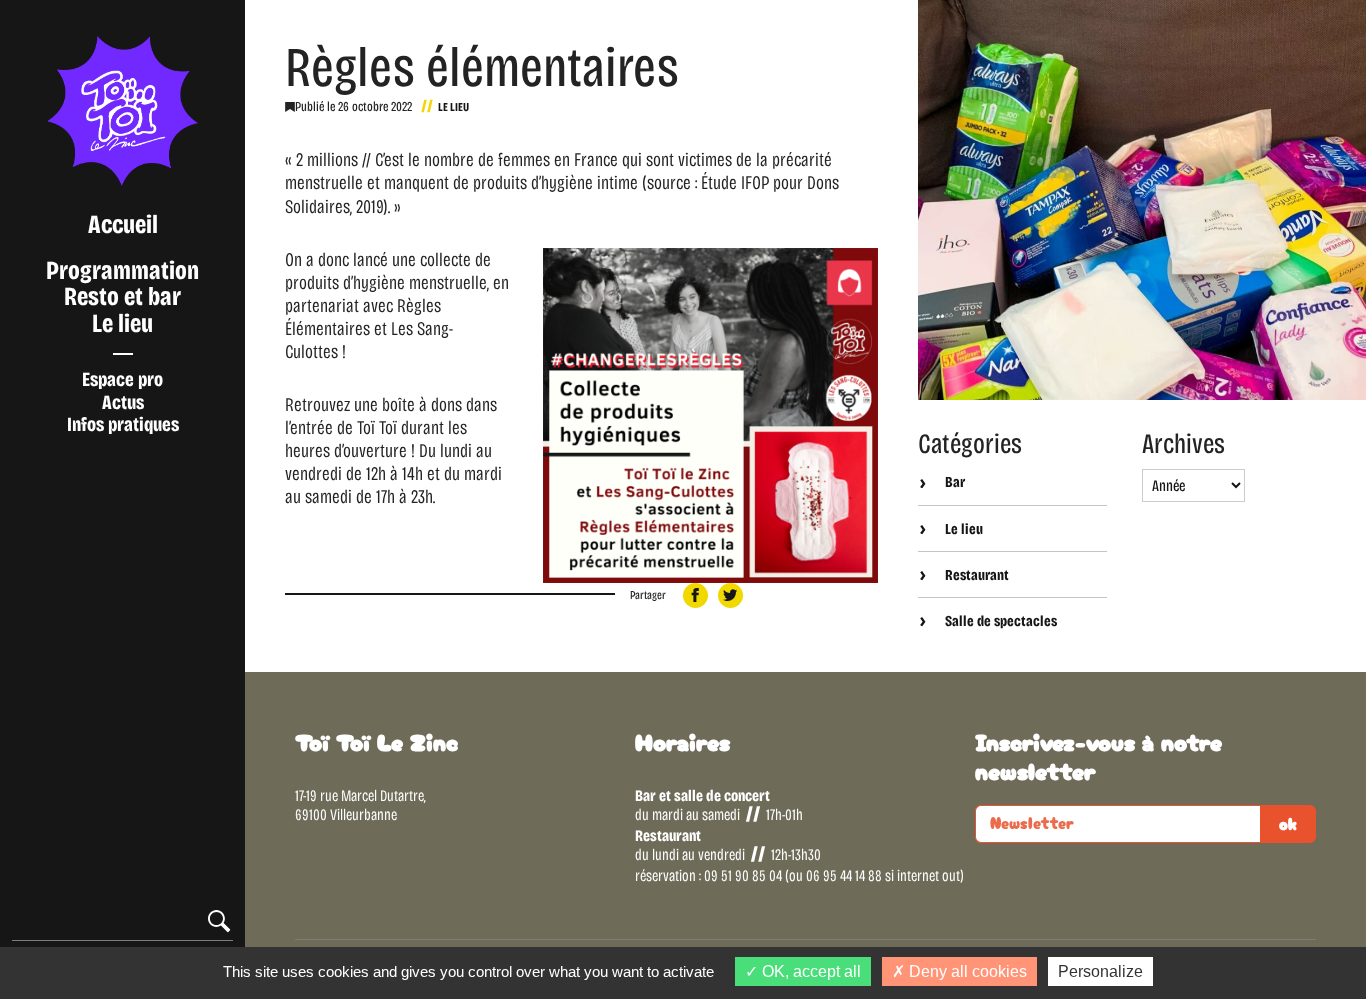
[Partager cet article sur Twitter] (730, 595)
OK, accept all (809, 971)
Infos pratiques (123, 424)
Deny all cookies (966, 971)
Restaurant (975, 575)
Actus (123, 402)
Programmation (122, 270)
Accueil (123, 224)
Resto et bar (122, 296)
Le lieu (122, 323)
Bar (953, 482)
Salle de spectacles (999, 621)
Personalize (1100, 971)
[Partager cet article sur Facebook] (695, 595)
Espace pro (122, 379)
